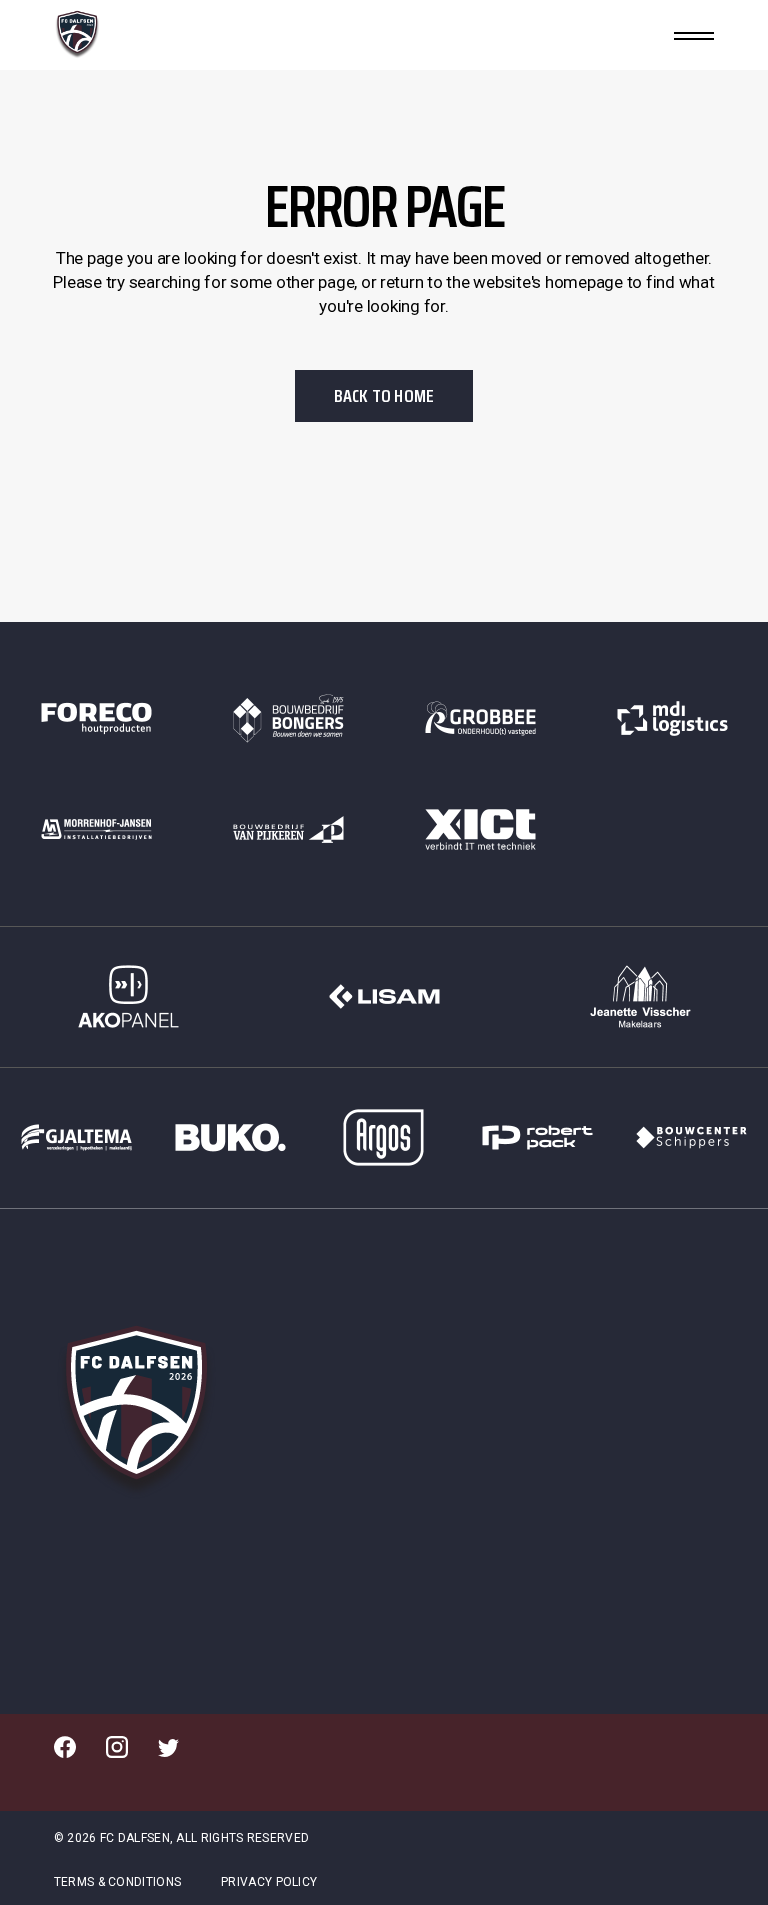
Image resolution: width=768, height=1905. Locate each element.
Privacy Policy (269, 1882)
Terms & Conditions (117, 1882)
